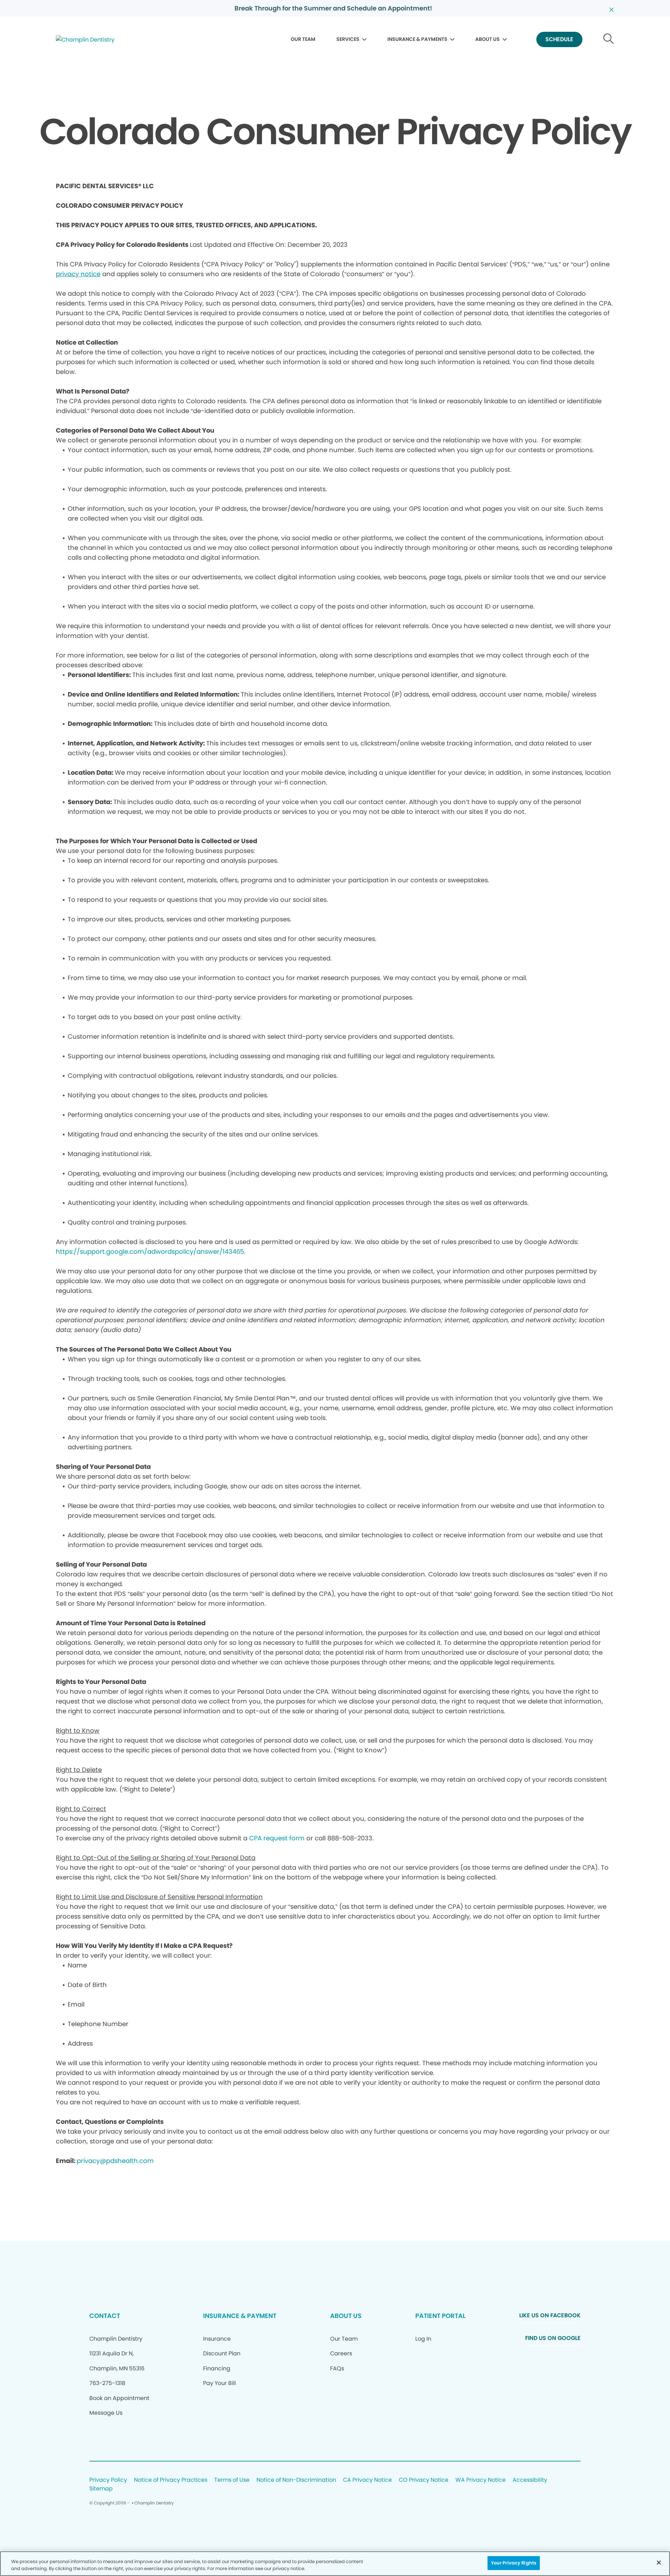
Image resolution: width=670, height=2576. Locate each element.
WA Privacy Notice (481, 2480)
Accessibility (530, 2480)
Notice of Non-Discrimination (296, 2480)
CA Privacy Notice (367, 2480)
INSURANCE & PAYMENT (240, 2316)
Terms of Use (232, 2480)
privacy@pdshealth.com (115, 2161)
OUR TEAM (303, 39)
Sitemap (101, 2489)
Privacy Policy (108, 2480)
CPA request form (277, 1838)
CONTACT (105, 2316)
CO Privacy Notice (424, 2480)
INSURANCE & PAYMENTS (417, 39)
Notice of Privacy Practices (171, 2480)
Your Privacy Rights (514, 2563)
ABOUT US (487, 39)
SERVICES (348, 39)
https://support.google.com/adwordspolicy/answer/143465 (150, 1252)
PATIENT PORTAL (440, 2316)
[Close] (659, 2562)
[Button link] (609, 40)
